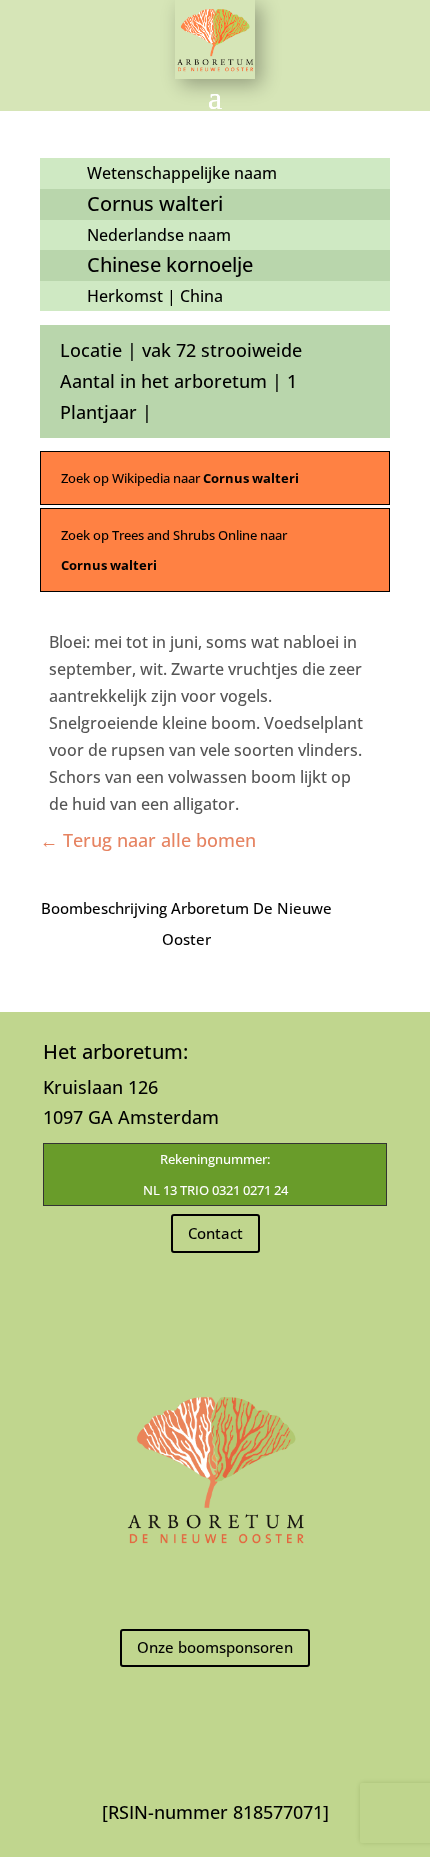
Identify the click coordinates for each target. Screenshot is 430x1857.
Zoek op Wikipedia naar (180, 478)
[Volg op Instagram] (215, 1588)
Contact (215, 1233)
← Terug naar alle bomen (148, 840)
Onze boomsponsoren (215, 1647)
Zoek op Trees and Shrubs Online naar (174, 550)
